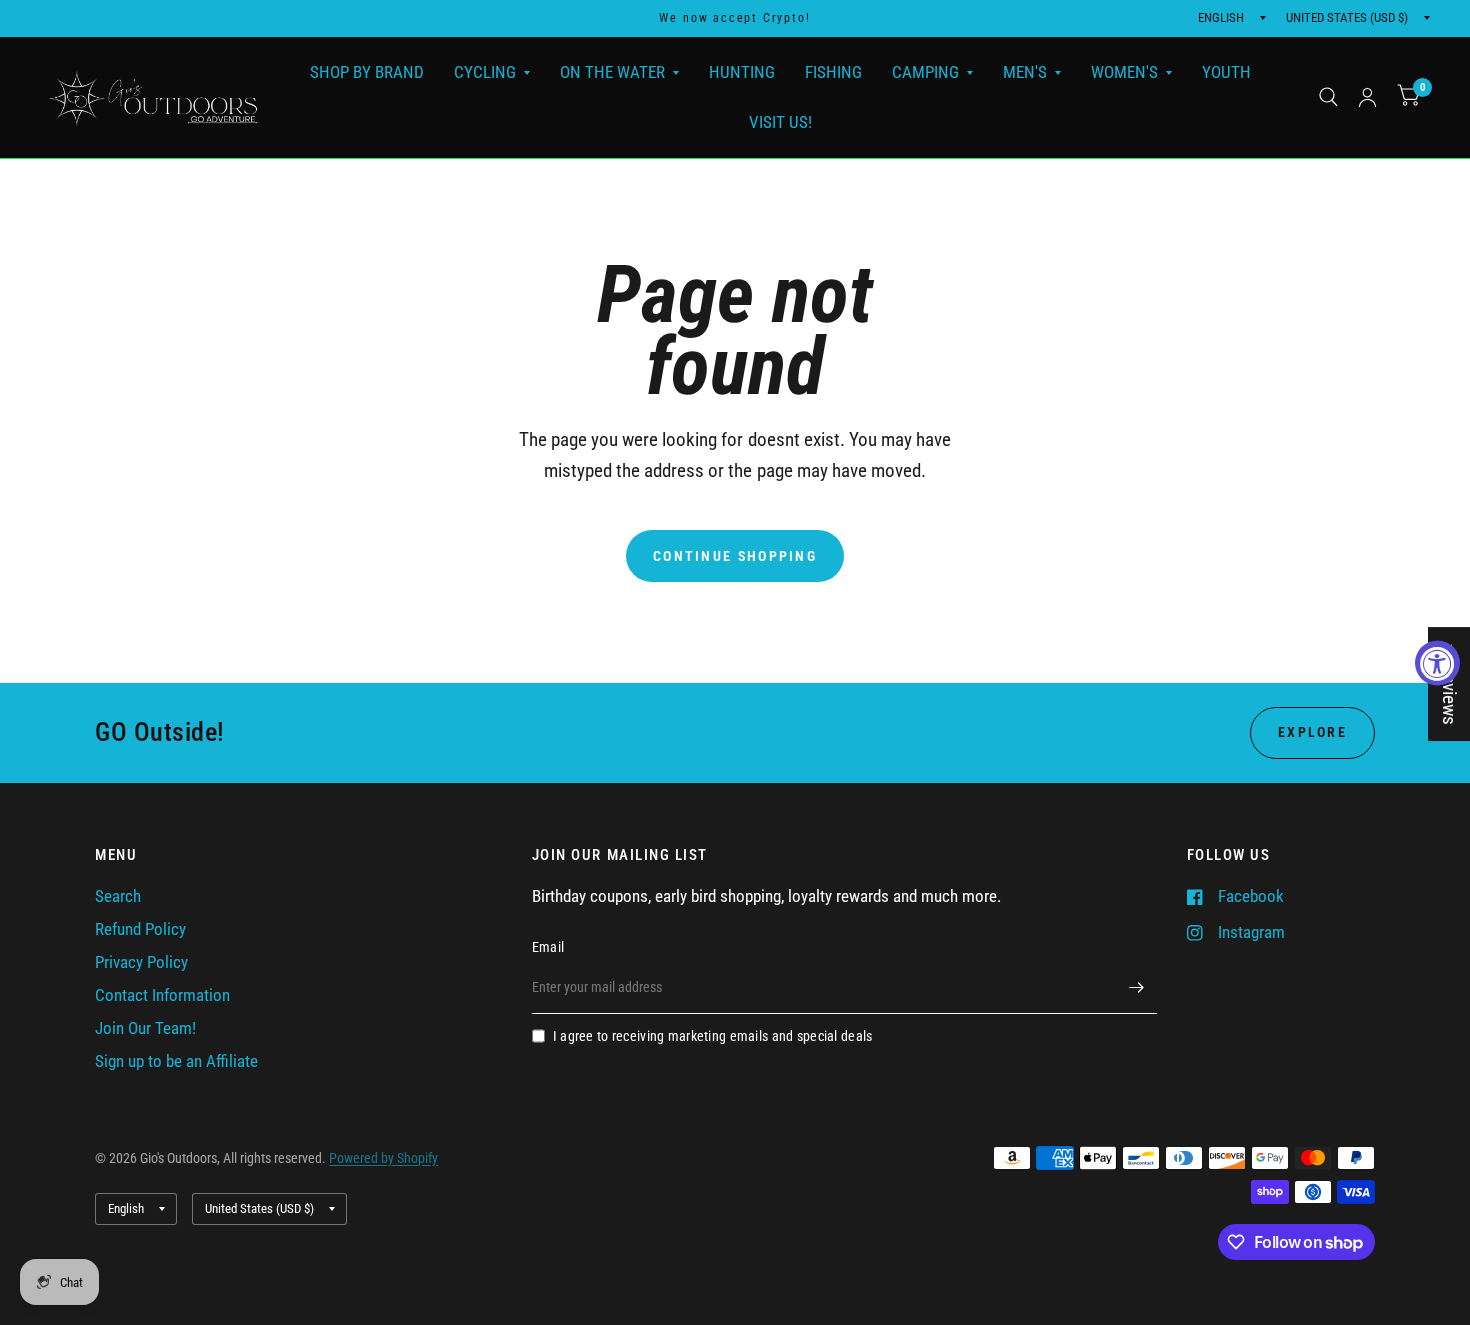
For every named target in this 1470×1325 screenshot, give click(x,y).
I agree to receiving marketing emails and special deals (713, 1036)
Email (548, 947)
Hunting (742, 72)
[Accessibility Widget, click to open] (1437, 662)
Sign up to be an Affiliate (176, 1061)
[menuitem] (367, 72)
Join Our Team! (145, 1028)
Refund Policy (140, 929)
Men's (1025, 72)
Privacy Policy (141, 962)
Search (118, 896)
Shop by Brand (367, 72)
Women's (1124, 72)
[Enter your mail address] (1137, 988)
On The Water (612, 72)
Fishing (833, 72)
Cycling (485, 72)
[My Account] (1367, 97)
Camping (925, 72)
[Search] (1328, 97)
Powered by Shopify (383, 1158)
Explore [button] (1312, 732)
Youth (1226, 72)
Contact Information (162, 995)
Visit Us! (780, 121)
